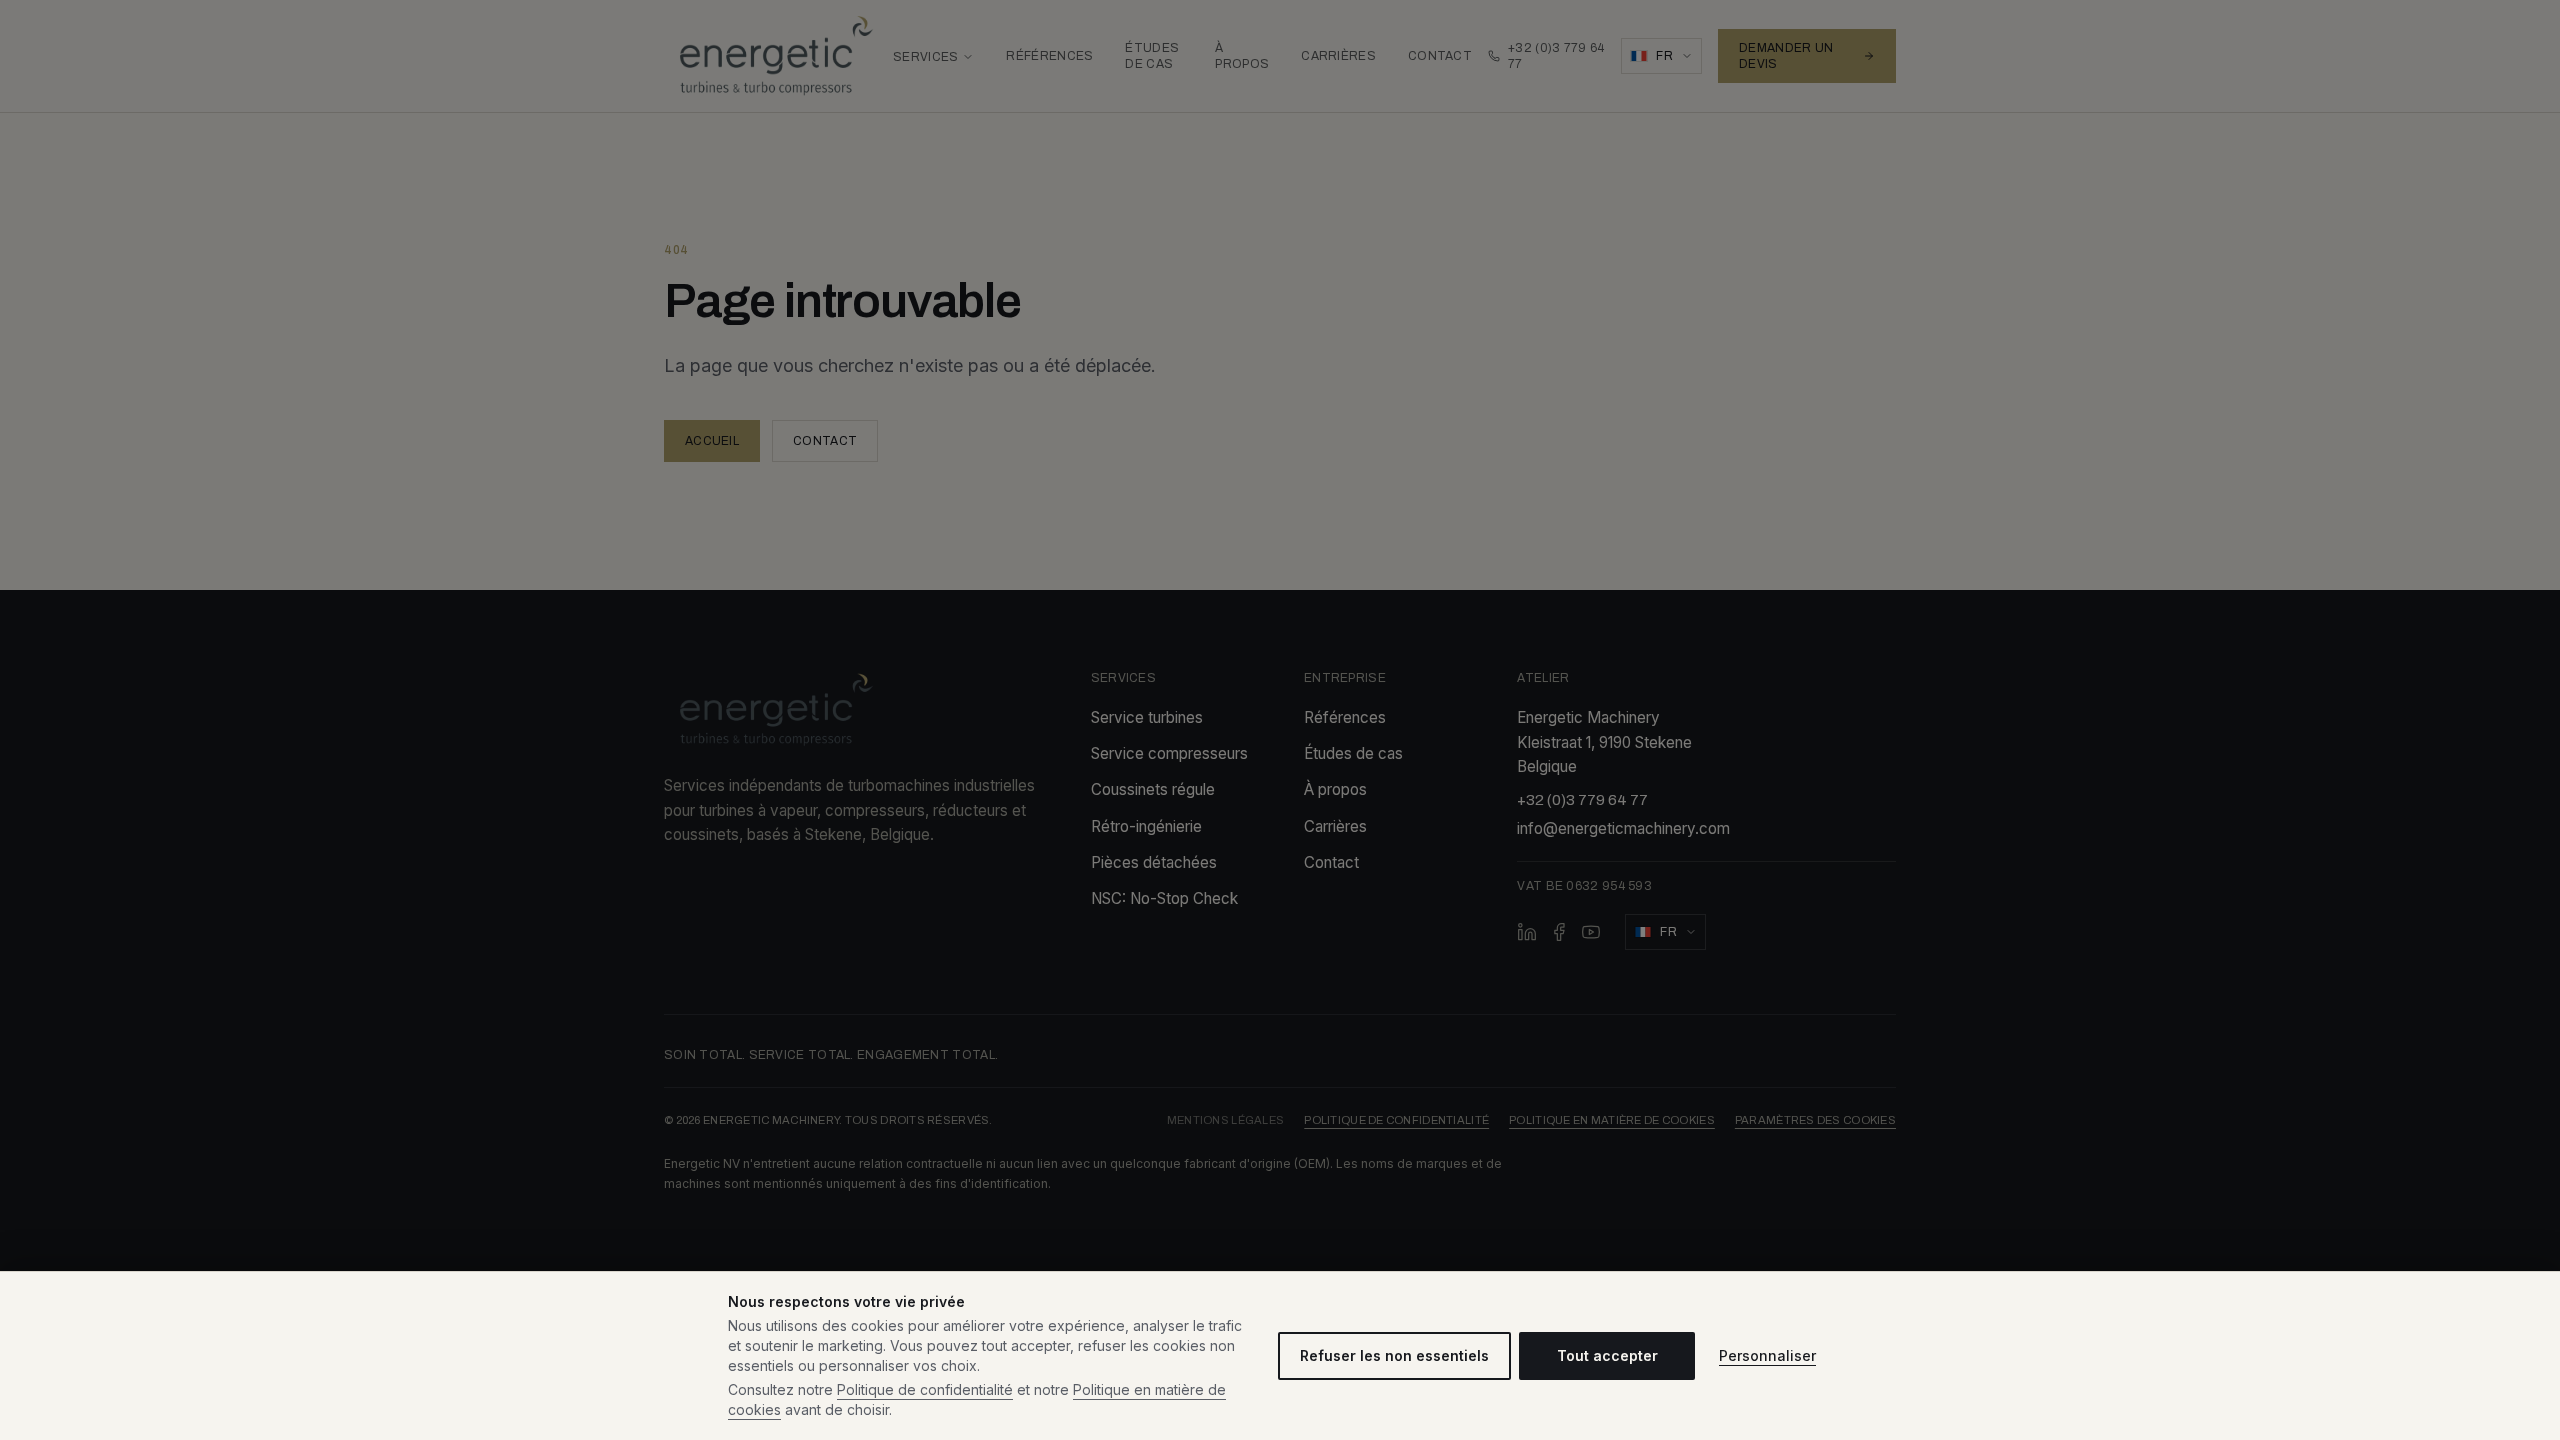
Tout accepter (1607, 1355)
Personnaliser (1767, 1355)
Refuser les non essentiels (1394, 1355)
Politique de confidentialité (925, 1389)
